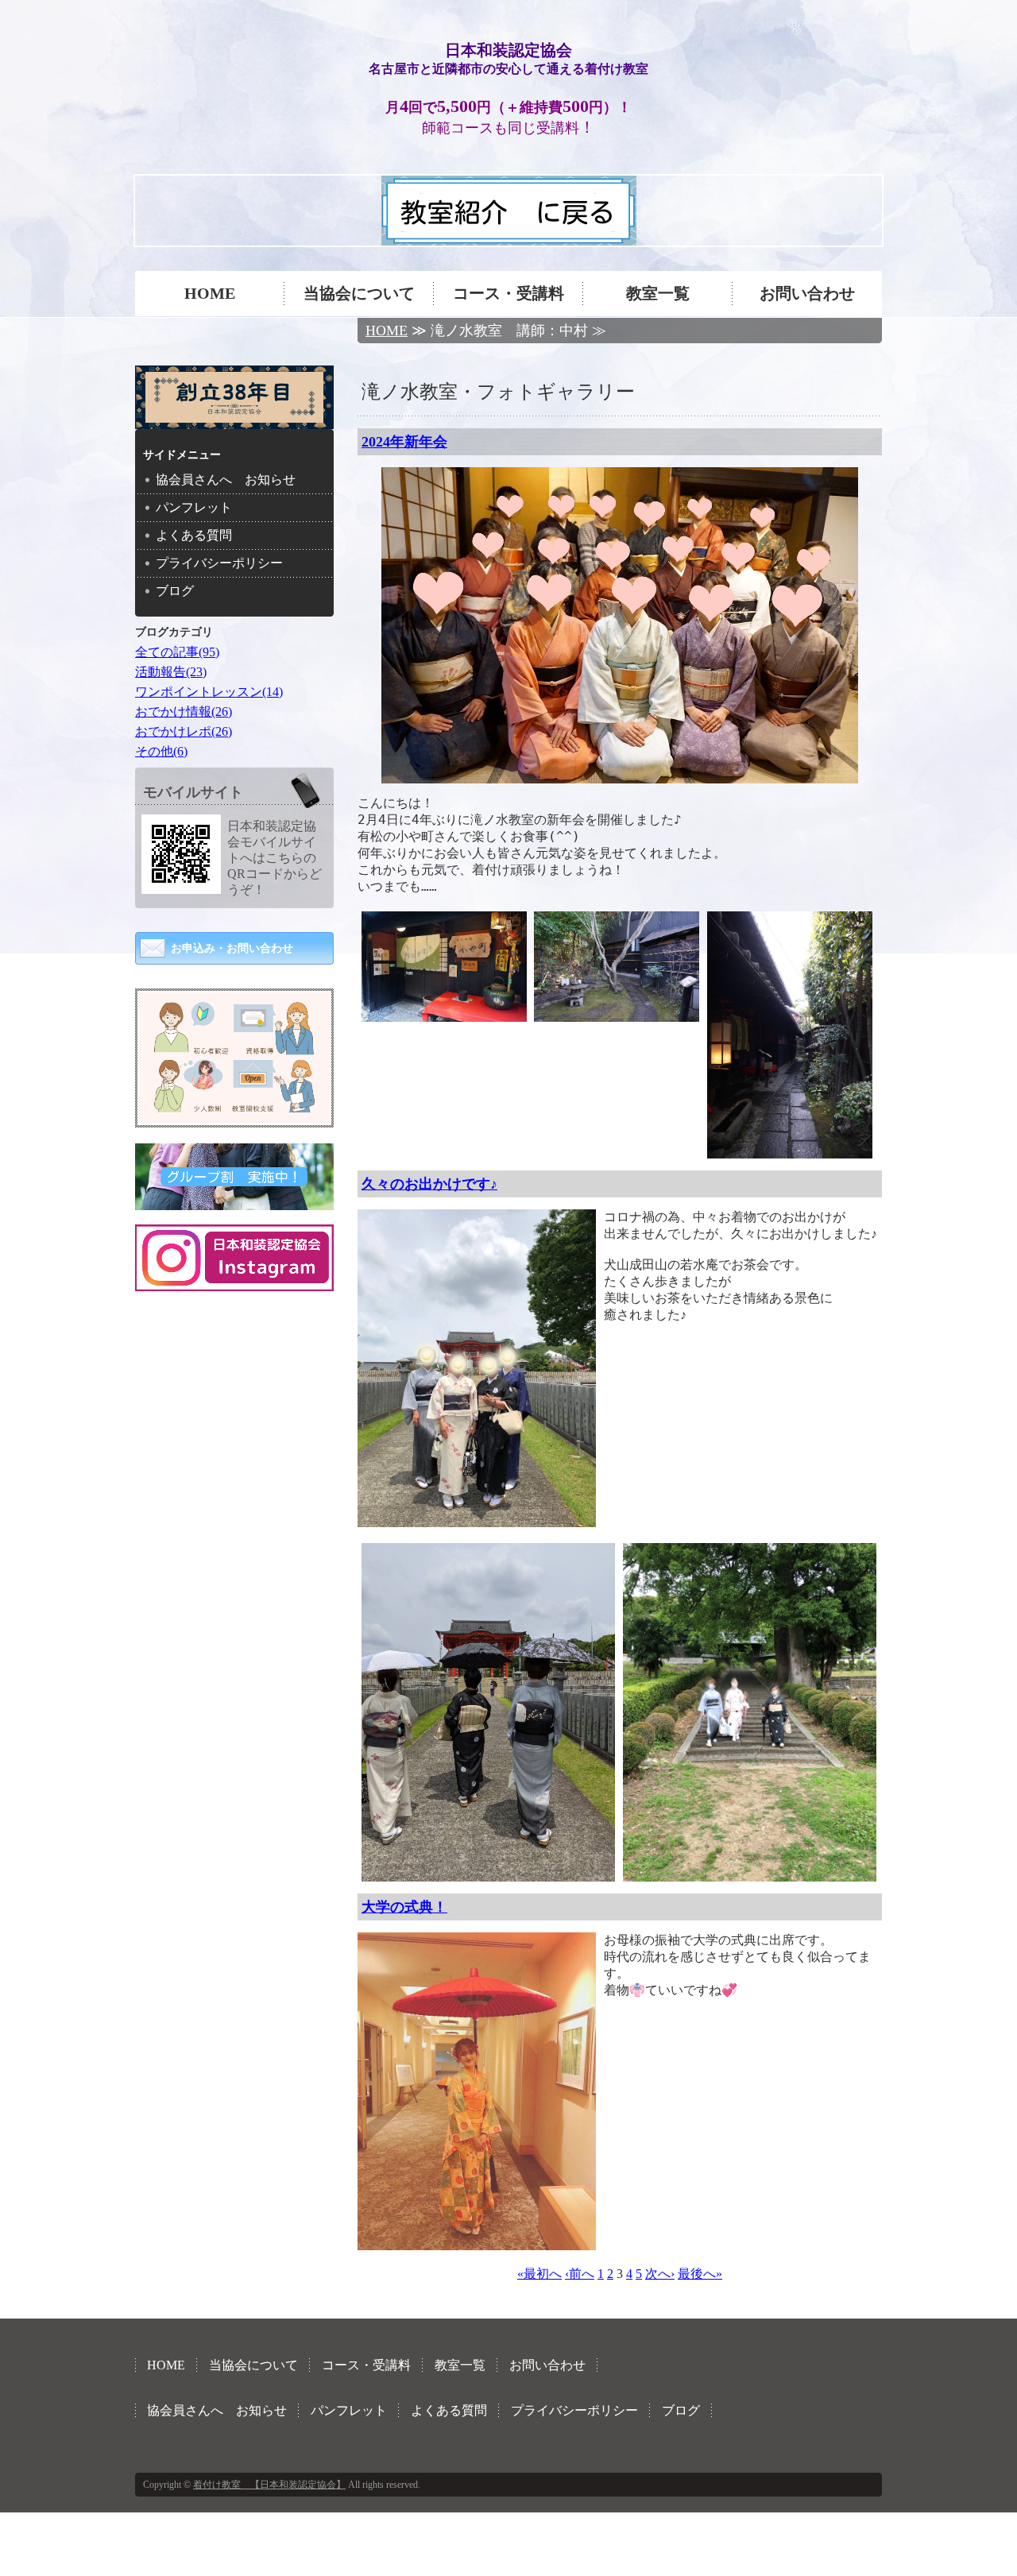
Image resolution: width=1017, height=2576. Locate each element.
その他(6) (161, 751)
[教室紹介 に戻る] (509, 238)
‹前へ (580, 2274)
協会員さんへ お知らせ (226, 480)
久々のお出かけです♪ (429, 1184)
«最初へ (539, 2274)
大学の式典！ (404, 1907)
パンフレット (194, 507)
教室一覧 (658, 293)
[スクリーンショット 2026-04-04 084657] (234, 1116)
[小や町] (444, 1014)
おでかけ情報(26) (184, 712)
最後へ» (700, 2274)
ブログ (175, 591)
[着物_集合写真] (620, 776)
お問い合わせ (807, 293)
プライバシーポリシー (219, 563)
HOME (210, 293)
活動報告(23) (171, 672)
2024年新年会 (404, 442)
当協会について (359, 293)
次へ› (660, 2274)
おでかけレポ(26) (184, 731)
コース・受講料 (508, 293)
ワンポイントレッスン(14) (209, 692)
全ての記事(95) (177, 652)
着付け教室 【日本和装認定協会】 (269, 2485)
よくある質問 (194, 535)
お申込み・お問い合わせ (232, 948)
